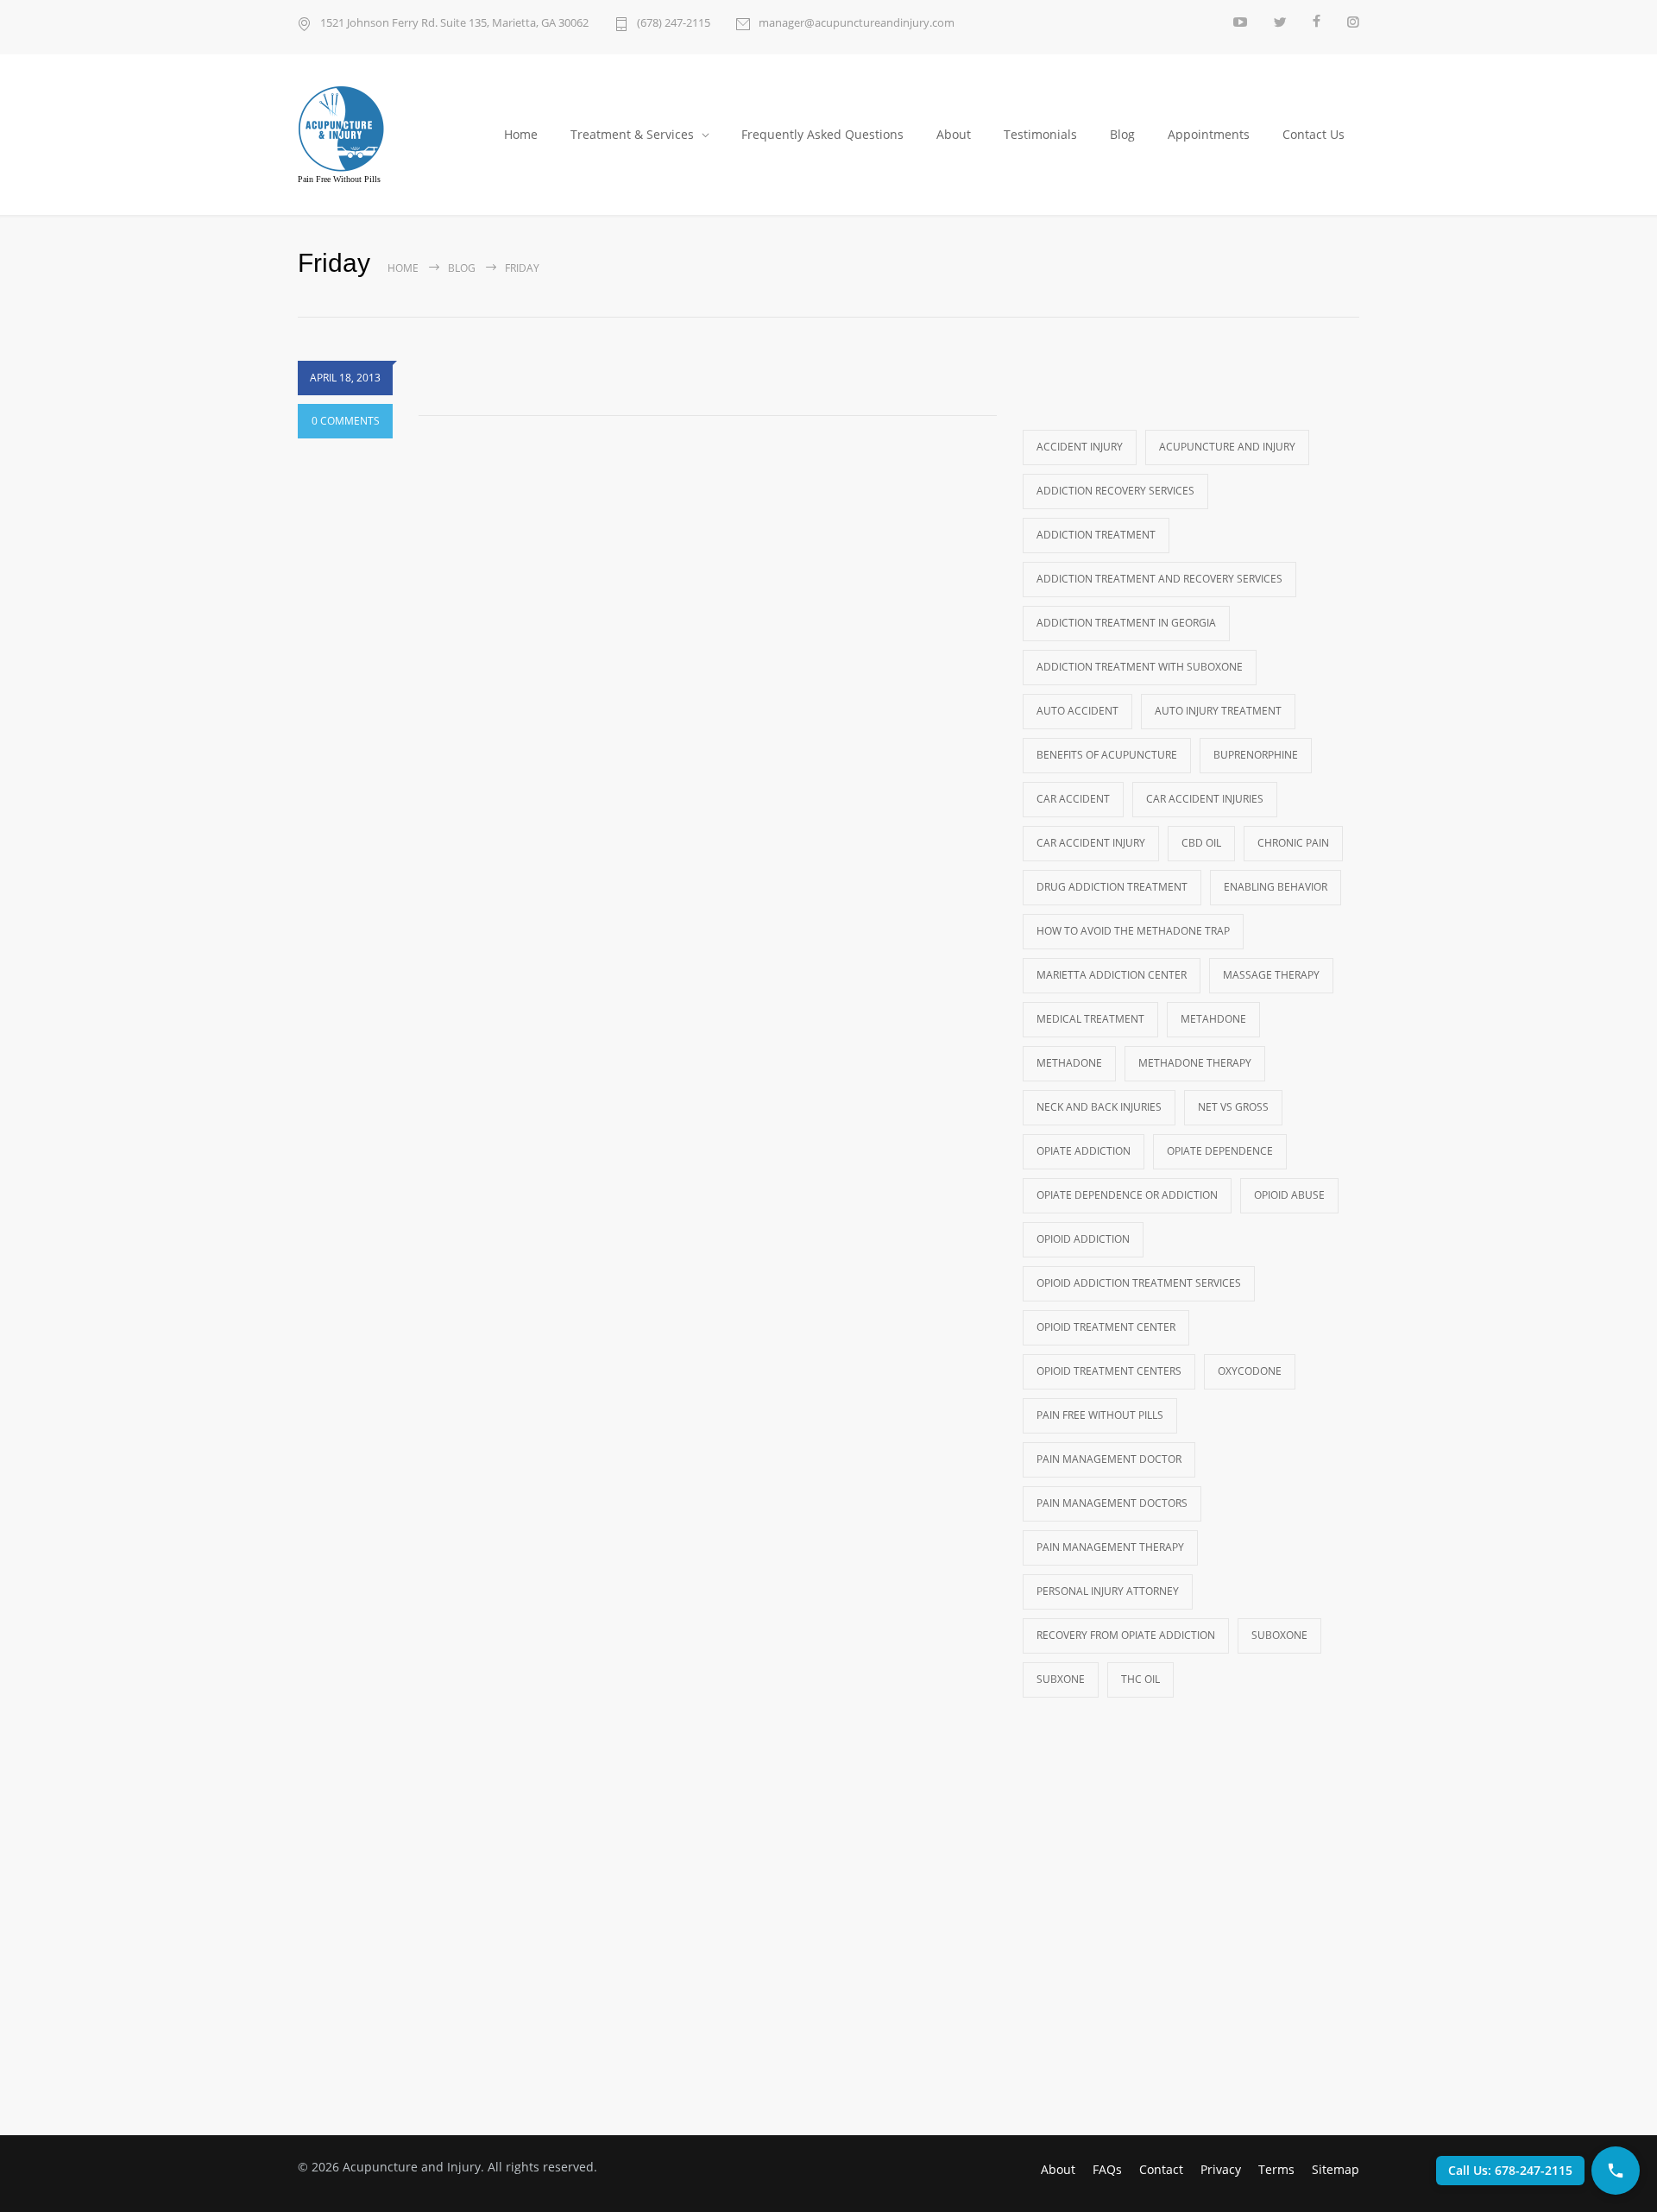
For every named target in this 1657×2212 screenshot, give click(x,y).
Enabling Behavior (1276, 887)
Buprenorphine (1256, 755)
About (954, 134)
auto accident (1077, 711)
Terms (1276, 2169)
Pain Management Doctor (1109, 1459)
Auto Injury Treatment (1218, 711)
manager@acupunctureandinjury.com (857, 22)
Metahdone (1213, 1019)
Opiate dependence (1220, 1151)
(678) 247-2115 (674, 22)
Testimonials (1040, 134)
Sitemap (1336, 2169)
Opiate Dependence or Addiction (1127, 1195)
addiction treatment (1096, 535)
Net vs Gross (1233, 1107)
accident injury (1080, 447)
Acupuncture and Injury (1227, 447)
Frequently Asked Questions (822, 134)
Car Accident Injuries (1205, 799)
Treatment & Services (632, 134)
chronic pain (1293, 843)
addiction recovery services (1115, 491)
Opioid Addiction (1083, 1239)
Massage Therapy (1271, 975)
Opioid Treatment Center (1106, 1327)
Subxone (1061, 1679)
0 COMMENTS (346, 421)
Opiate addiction (1084, 1151)
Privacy (1221, 2169)
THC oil (1140, 1679)
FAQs (1107, 2169)
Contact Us (1314, 134)
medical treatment (1090, 1019)
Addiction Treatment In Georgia (1126, 623)
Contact (1161, 2169)
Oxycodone (1250, 1371)
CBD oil (1201, 843)
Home (521, 134)
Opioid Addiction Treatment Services (1139, 1283)
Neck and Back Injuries (1099, 1107)
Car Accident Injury (1091, 843)
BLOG (462, 268)
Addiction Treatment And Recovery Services (1159, 579)
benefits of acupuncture (1107, 755)
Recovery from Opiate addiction (1126, 1635)
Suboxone (1279, 1635)
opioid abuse (1289, 1195)
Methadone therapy (1195, 1063)
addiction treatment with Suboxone (1140, 667)
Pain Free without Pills (1100, 1415)
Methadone (1069, 1063)
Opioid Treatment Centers (1109, 1371)
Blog (1122, 134)
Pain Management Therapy (1110, 1547)
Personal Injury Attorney (1108, 1591)
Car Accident (1073, 799)
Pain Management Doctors (1112, 1503)
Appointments (1209, 134)
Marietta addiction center (1112, 975)
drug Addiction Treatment (1112, 887)
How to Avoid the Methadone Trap (1133, 931)
